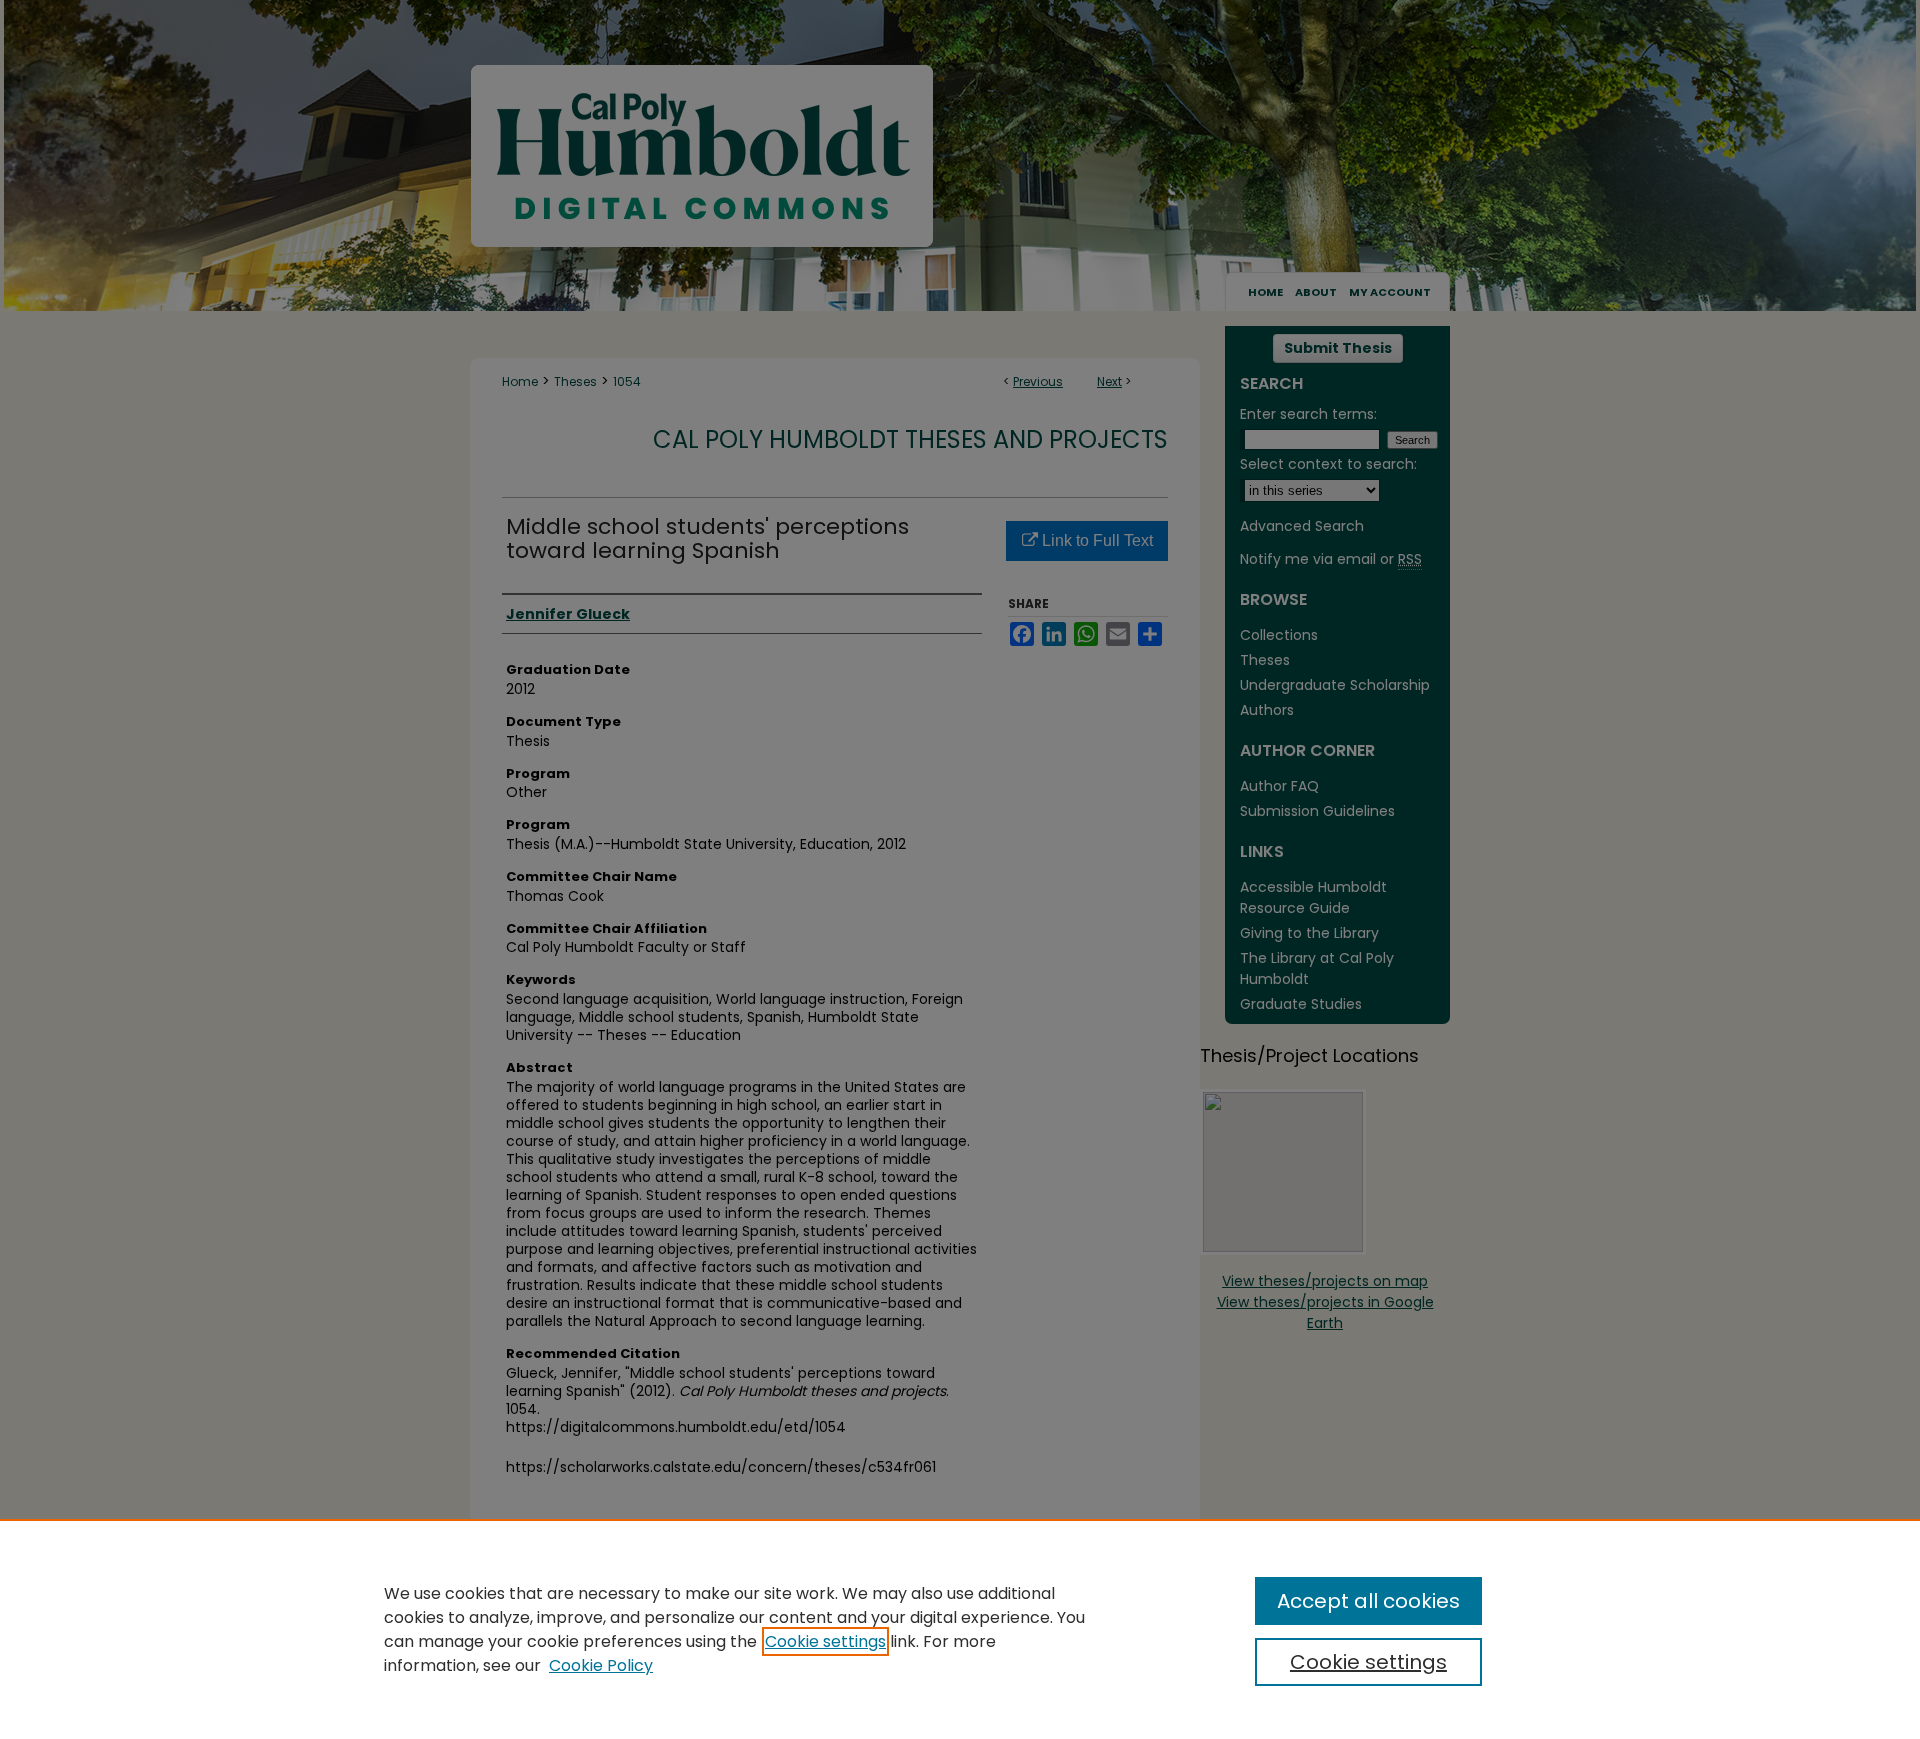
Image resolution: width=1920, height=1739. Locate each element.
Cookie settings (825, 1641)
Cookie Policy (601, 1665)
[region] (960, 1629)
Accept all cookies (1368, 1601)
